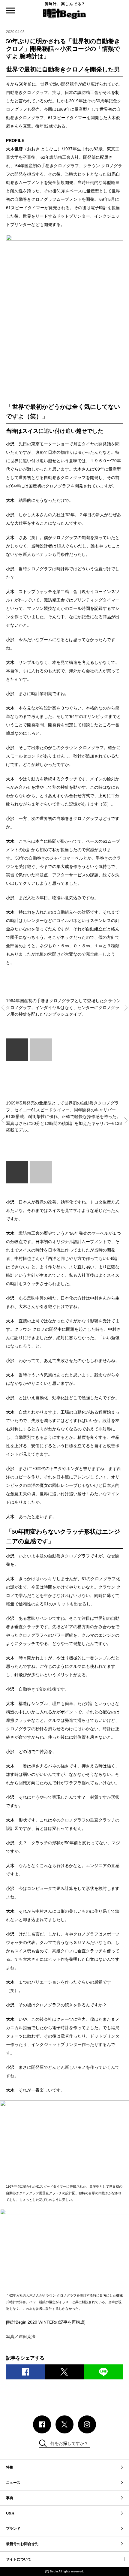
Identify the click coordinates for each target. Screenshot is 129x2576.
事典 (10, 2498)
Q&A (10, 2513)
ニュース (13, 2483)
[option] (64, 1002)
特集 (10, 2467)
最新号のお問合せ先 (22, 2544)
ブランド (13, 2529)
